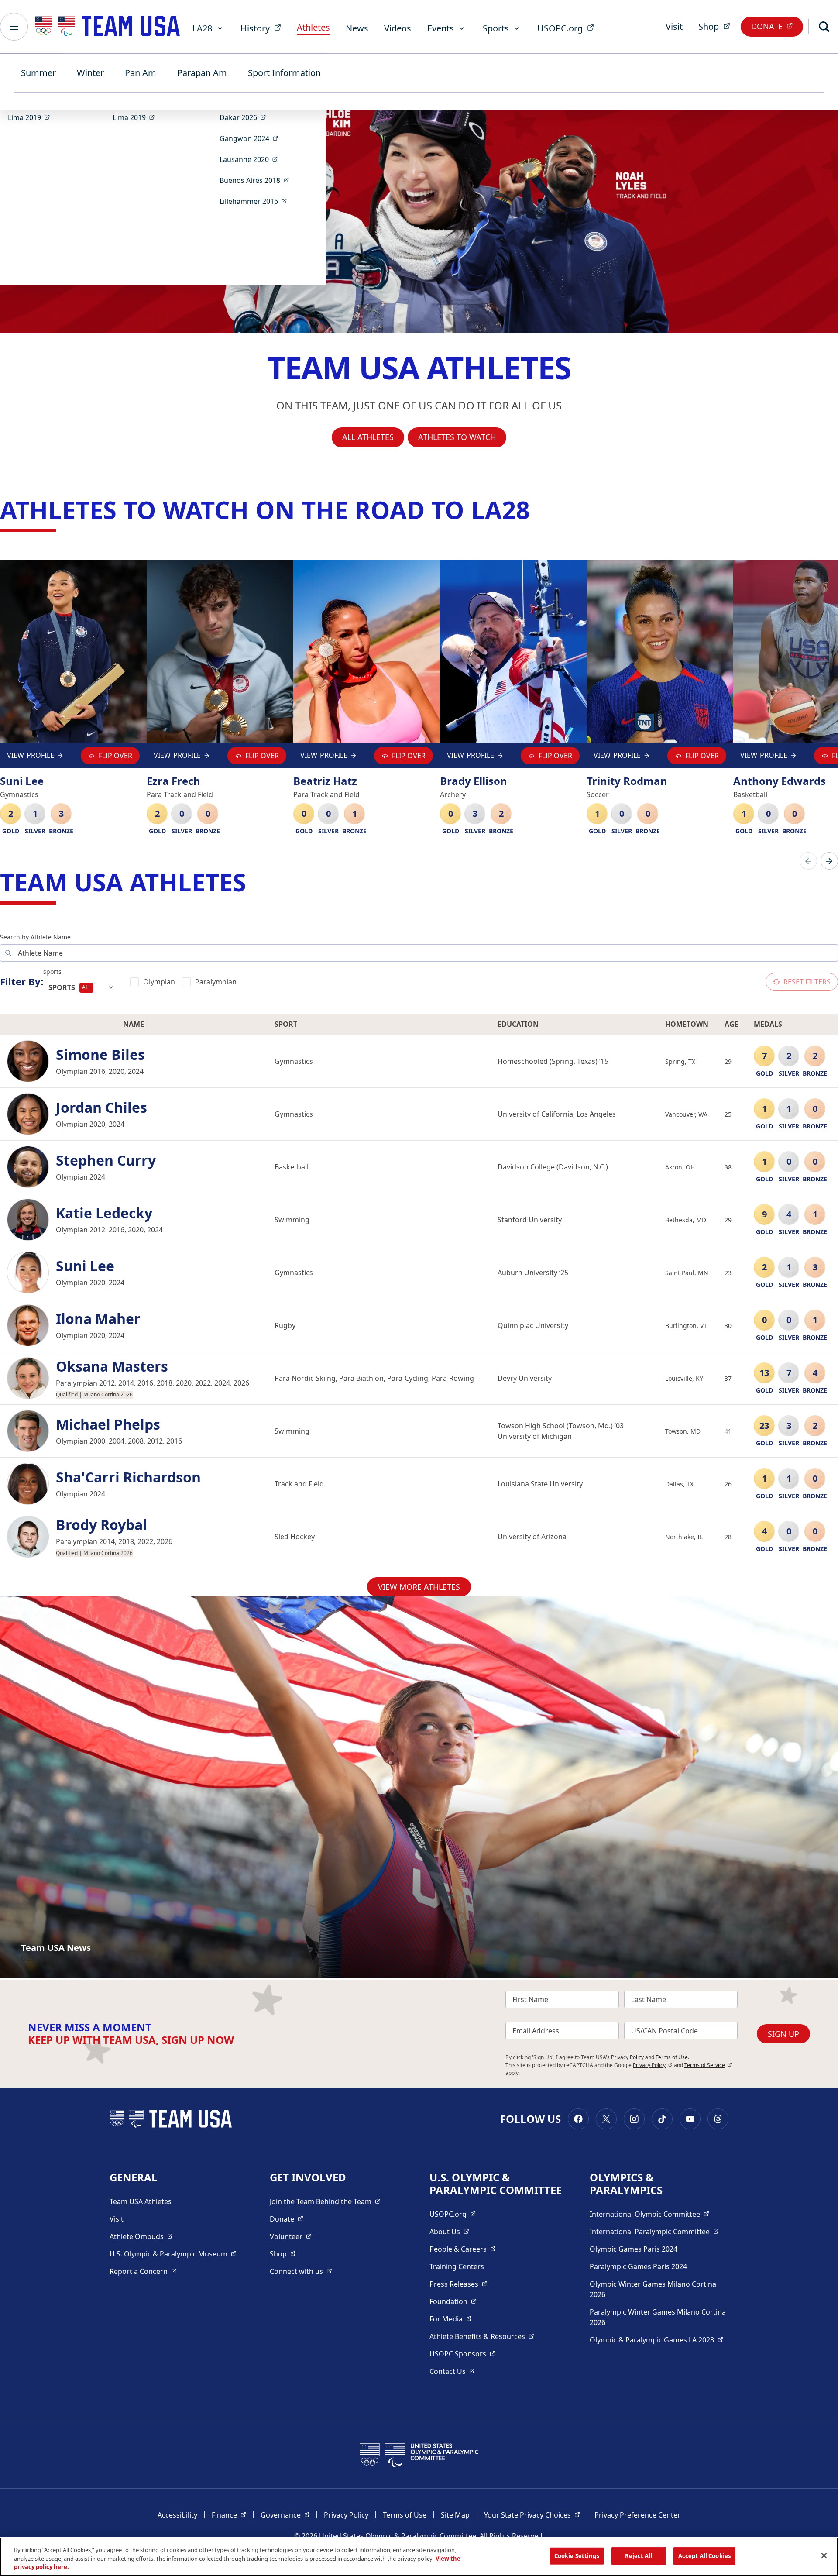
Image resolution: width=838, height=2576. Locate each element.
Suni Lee (85, 1266)
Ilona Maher (98, 1319)
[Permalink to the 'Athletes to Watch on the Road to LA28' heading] (538, 509)
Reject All (639, 2555)
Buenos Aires (257, 180)
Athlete (141, 2236)
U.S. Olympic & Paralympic (173, 2254)
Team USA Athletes (141, 2201)
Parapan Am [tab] (202, 73)
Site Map (455, 2515)
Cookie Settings (577, 2555)
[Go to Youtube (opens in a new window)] (690, 2119)
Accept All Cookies (704, 2555)
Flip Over (115, 756)
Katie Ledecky (104, 1213)
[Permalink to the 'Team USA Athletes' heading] (254, 882)
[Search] (824, 27)
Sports (496, 28)
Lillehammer (256, 201)
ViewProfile (31, 757)
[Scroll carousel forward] (829, 861)
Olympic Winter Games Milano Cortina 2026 (653, 2289)
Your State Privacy (532, 2515)
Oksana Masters (112, 1366)
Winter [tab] (90, 73)
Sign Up (783, 2034)
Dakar (246, 117)
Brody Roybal (101, 1525)
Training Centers (457, 2266)
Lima (32, 117)
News (357, 28)
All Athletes (368, 437)
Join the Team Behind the (325, 2201)
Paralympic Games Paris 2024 (638, 2266)
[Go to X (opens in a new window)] (606, 2119)
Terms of (708, 2065)
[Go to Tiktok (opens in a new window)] (662, 2119)
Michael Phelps (108, 1424)
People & (463, 2249)
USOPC (462, 2354)
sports (52, 972)
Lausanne (251, 159)
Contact (452, 2371)
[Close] (824, 2555)
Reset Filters (807, 982)
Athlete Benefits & (482, 2336)
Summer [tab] (38, 73)
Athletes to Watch (457, 437)
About (449, 2231)
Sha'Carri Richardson (128, 1477)
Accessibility (177, 2515)
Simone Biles (100, 1055)
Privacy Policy (627, 2057)
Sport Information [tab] (284, 73)
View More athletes (419, 1587)
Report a (143, 2271)
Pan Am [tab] (141, 73)
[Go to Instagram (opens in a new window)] (634, 2119)
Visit (674, 26)
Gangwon (252, 138)
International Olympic (649, 2214)
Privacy (653, 2065)
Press (458, 2284)
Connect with (301, 2271)
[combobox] (81, 987)
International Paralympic (654, 2231)
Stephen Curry (106, 1160)
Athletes (313, 27)
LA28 (202, 28)
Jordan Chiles (101, 1107)
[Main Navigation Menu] (14, 27)
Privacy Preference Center (637, 2515)
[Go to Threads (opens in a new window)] (718, 2119)
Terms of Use (672, 2057)
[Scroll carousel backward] (808, 861)
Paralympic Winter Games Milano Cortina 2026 (658, 2317)
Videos (398, 28)
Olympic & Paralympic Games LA (656, 2340)
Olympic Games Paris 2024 (634, 2249)
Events (441, 28)
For (451, 2319)
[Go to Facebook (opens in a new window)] (578, 2119)
